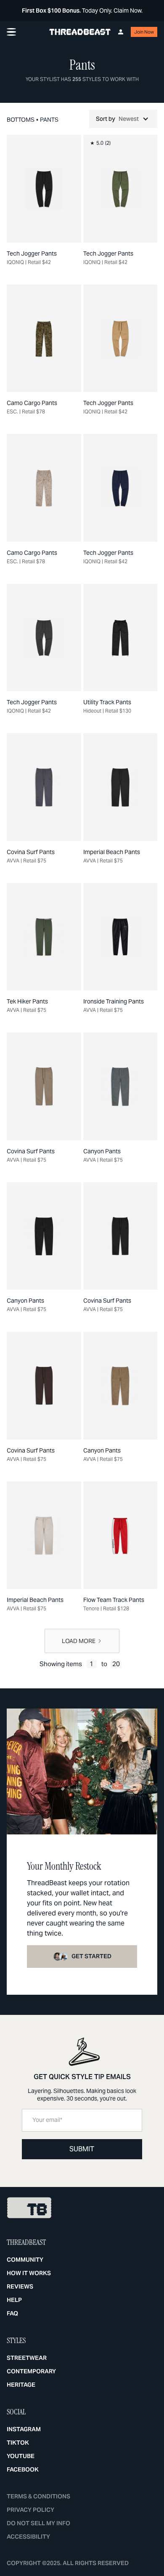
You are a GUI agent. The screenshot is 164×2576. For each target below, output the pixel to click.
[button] (123, 119)
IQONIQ (15, 262)
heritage (21, 2385)
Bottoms (21, 120)
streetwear (27, 2358)
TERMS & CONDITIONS (38, 2496)
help (14, 2300)
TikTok (18, 2443)
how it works (29, 2273)
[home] (80, 32)
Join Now (144, 32)
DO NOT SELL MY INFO (38, 2523)
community (25, 2260)
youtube (21, 2456)
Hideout (92, 711)
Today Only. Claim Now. (82, 10)
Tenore (91, 1608)
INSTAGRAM (24, 2429)
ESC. (12, 411)
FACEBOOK (23, 2469)
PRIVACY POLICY (30, 2510)
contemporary (31, 2371)
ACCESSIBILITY (28, 2537)
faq (12, 2313)
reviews (20, 2286)
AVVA (13, 861)
